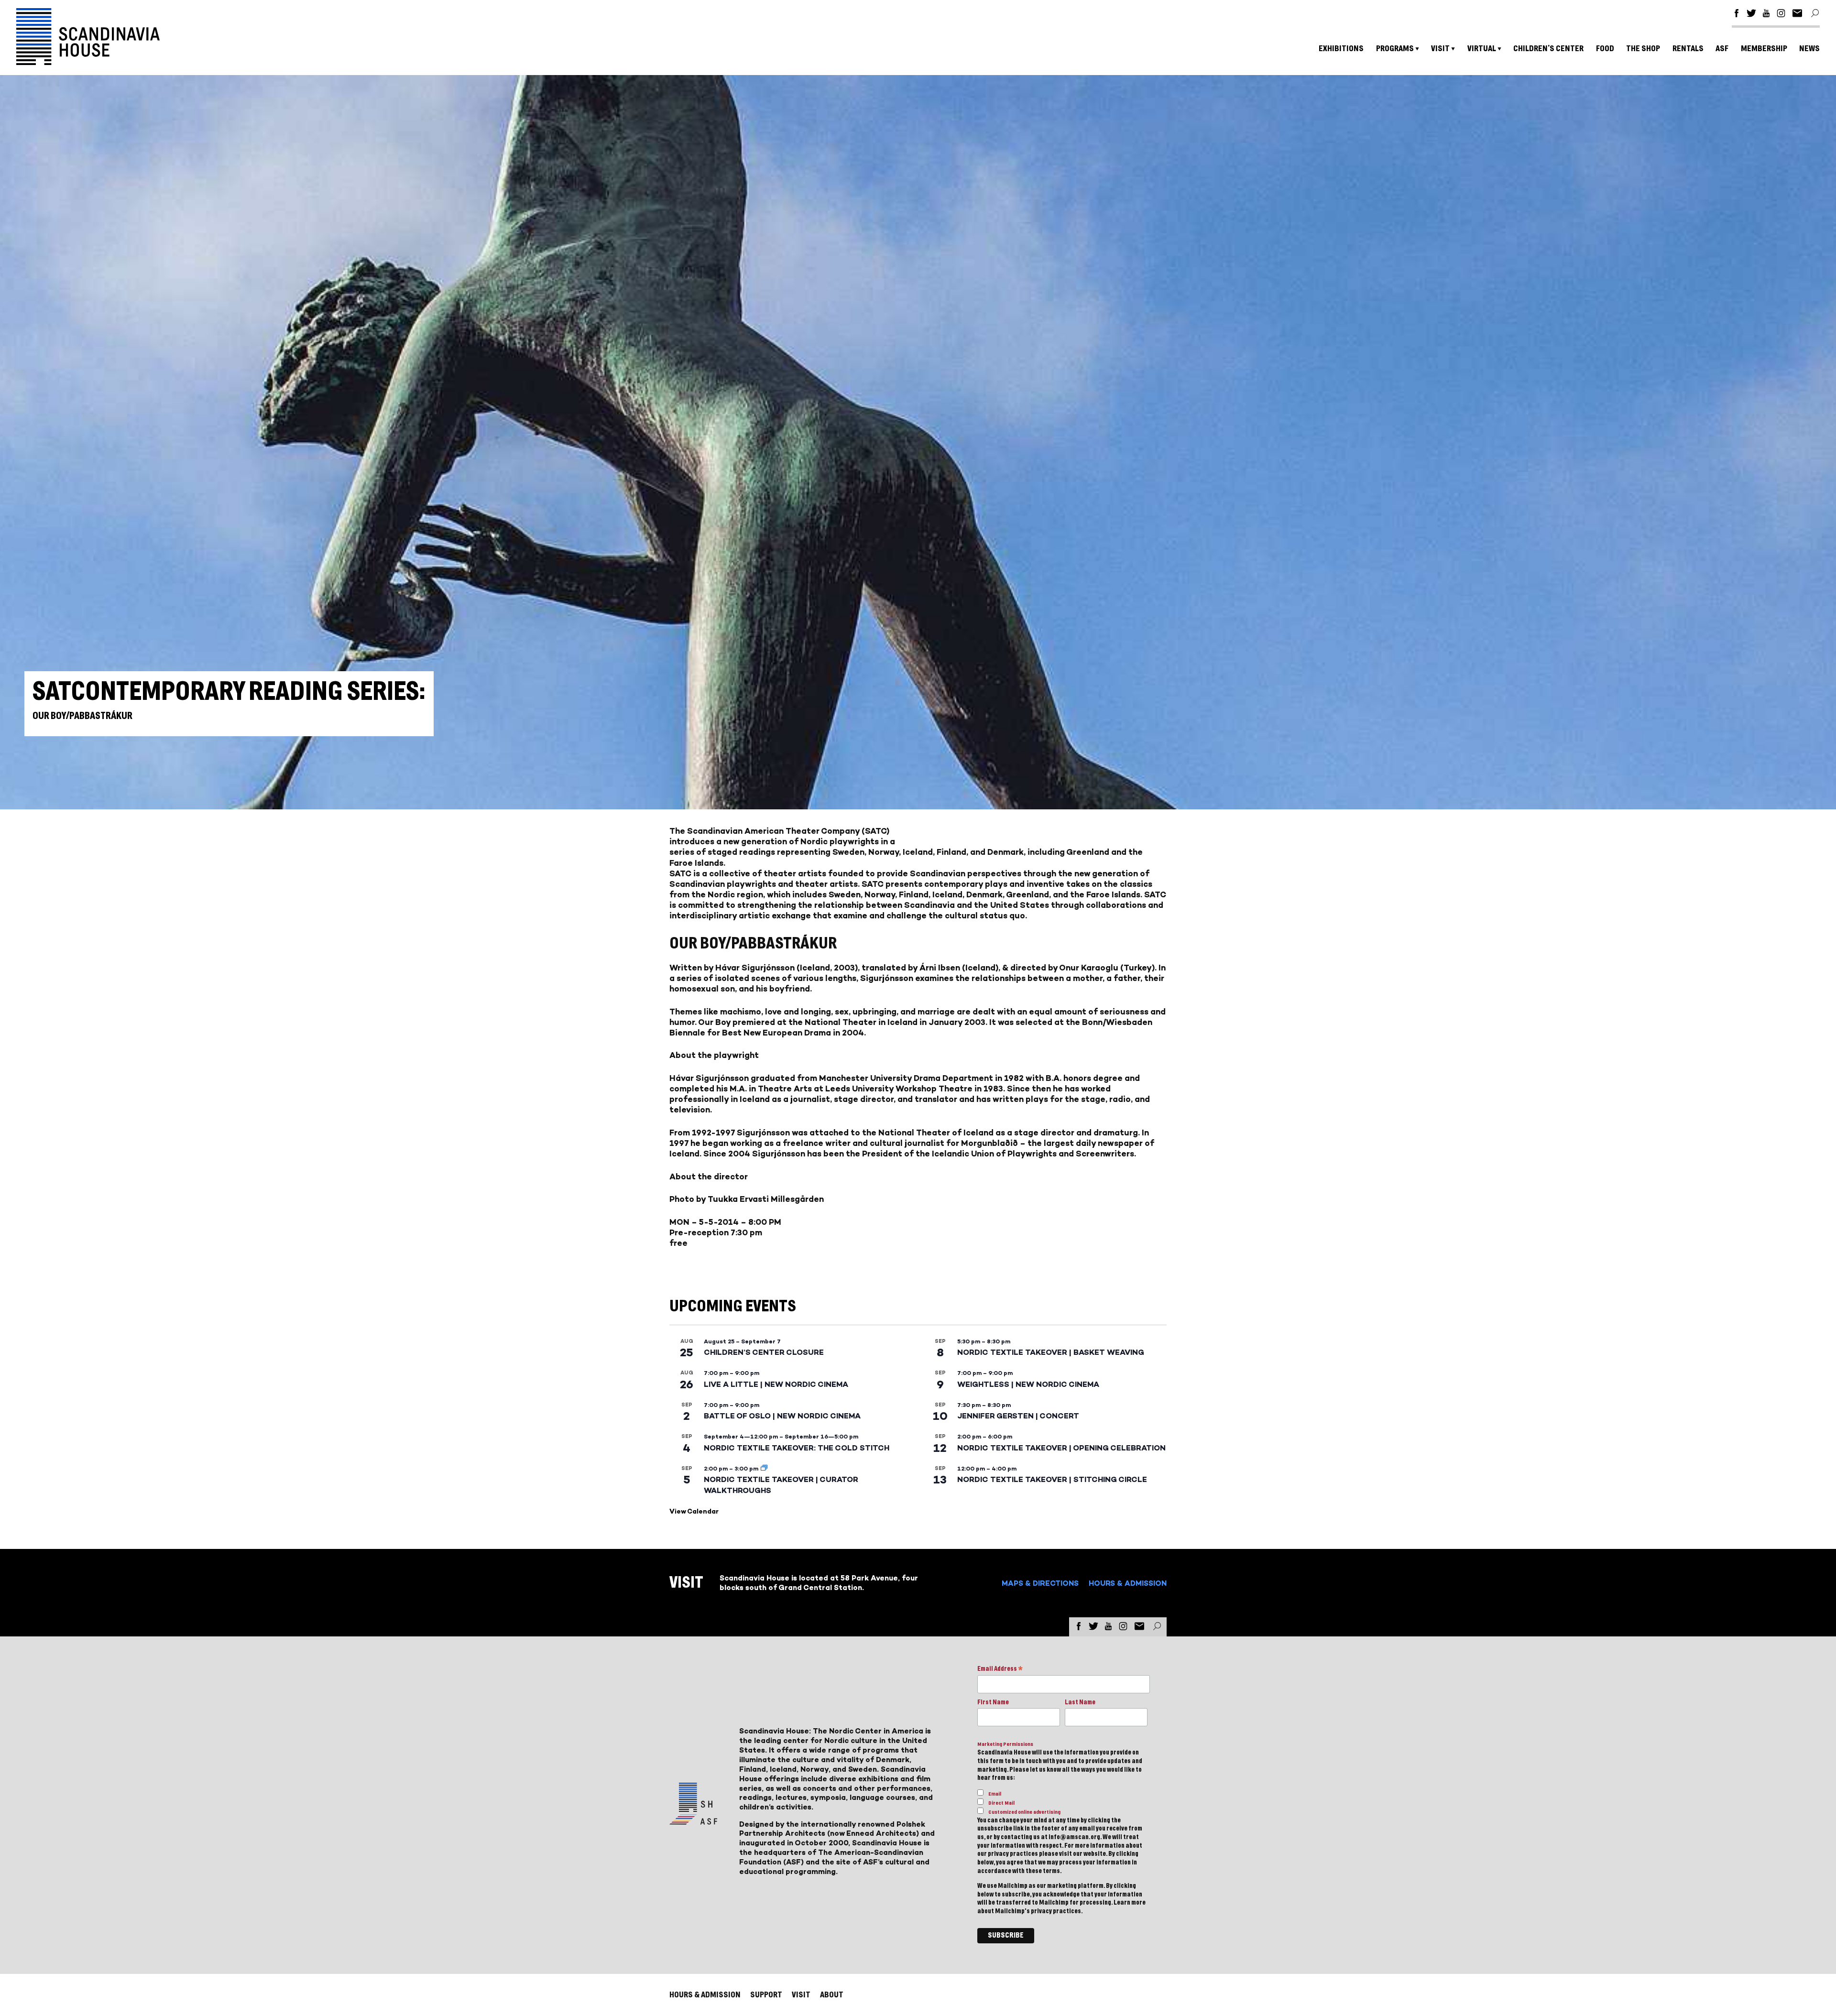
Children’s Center (1548, 49)
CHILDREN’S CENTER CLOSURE (764, 1352)
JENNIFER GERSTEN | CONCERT (1018, 1416)
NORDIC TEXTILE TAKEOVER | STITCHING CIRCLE (1052, 1479)
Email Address (1000, 1670)
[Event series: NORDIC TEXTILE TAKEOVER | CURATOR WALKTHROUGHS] (764, 1469)
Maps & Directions (1040, 1583)
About (832, 1995)
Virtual (1482, 49)
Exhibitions (1341, 49)
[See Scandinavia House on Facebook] (1737, 15)
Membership (1764, 49)
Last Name (1080, 1702)
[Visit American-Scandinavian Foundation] (693, 1821)
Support (766, 1995)
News (1809, 49)
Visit (1440, 49)
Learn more (1130, 1903)
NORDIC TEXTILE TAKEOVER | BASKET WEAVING (1051, 1352)
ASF (1722, 49)
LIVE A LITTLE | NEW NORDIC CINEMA (776, 1384)
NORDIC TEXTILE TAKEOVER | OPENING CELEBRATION (1061, 1448)
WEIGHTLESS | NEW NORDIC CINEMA (1028, 1384)
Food (1605, 49)
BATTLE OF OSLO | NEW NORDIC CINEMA (782, 1416)
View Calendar (694, 1511)
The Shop (1643, 49)
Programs (1395, 49)
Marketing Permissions (1005, 1744)
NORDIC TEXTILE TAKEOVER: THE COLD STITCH (797, 1448)
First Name (993, 1702)
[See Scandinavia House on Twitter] (1751, 15)
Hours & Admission (1128, 1583)
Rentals (1688, 49)
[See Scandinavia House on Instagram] (1781, 15)
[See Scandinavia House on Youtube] (1766, 15)
